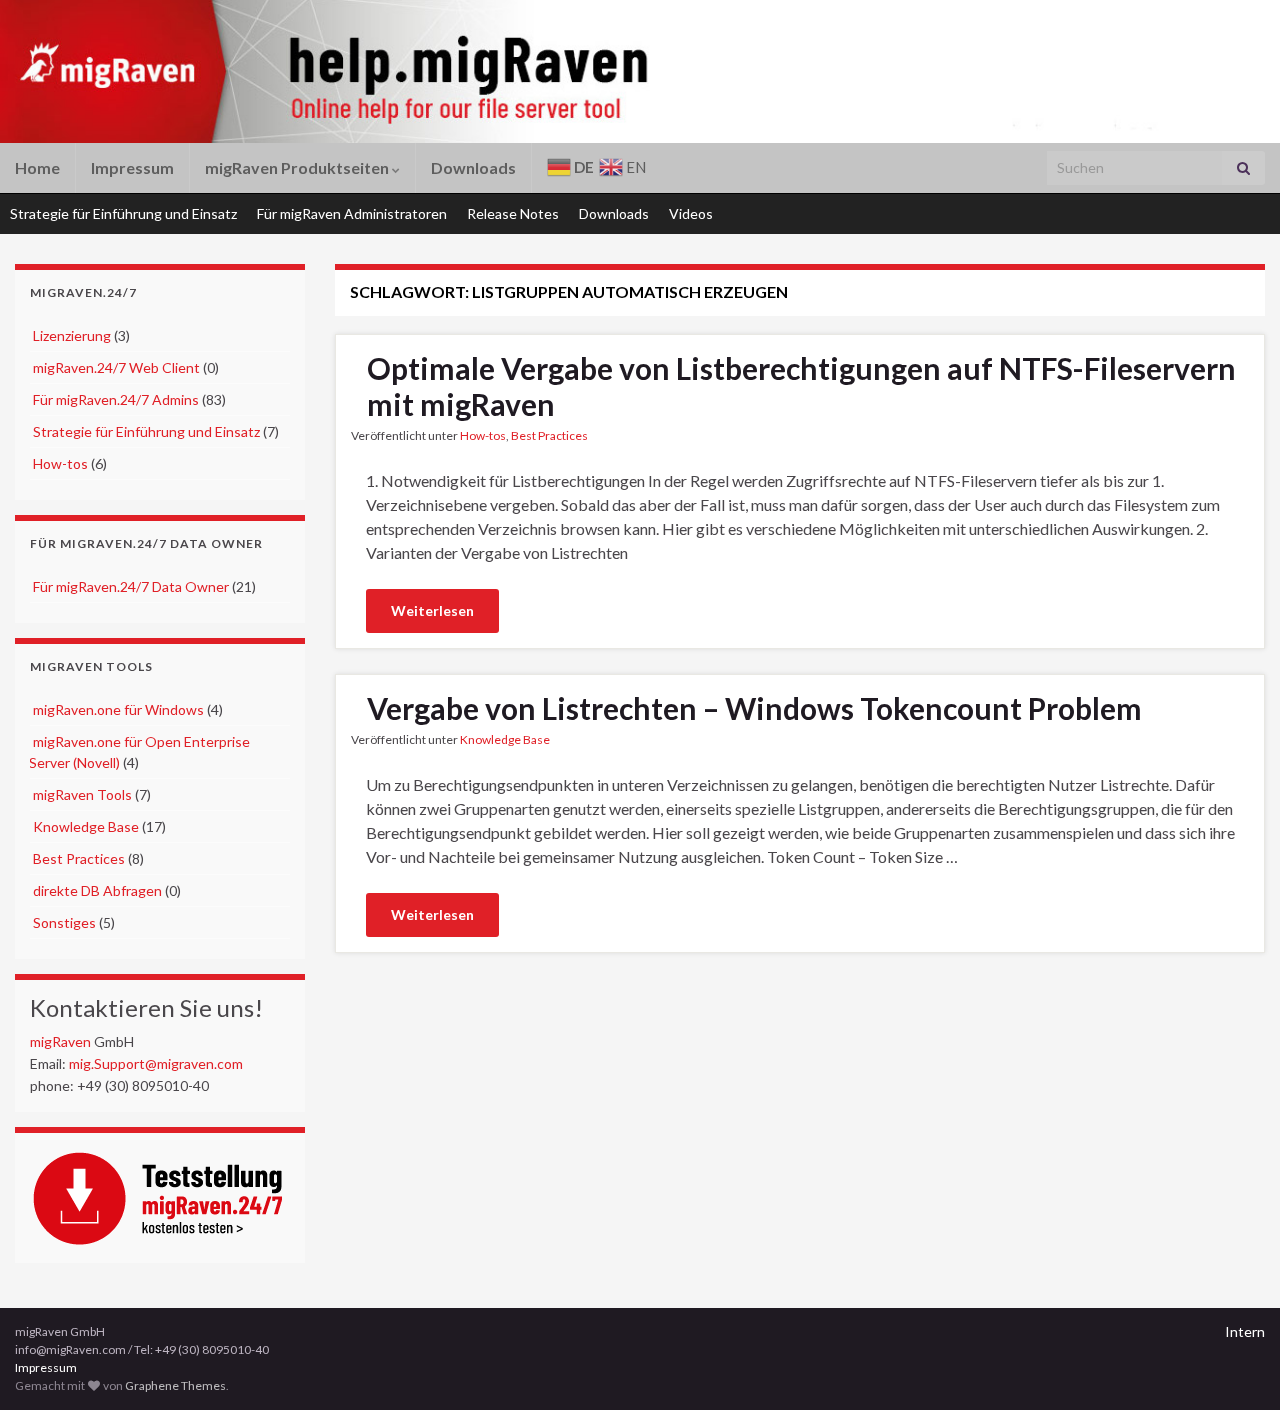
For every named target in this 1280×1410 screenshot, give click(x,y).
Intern (1245, 1331)
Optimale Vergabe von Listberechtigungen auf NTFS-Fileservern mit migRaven (801, 386)
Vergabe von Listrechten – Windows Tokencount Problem (754, 708)
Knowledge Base (86, 826)
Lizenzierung (72, 335)
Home (37, 167)
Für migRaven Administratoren (352, 213)
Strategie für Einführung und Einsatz (123, 213)
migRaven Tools (82, 794)
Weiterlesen (432, 610)
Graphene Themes (175, 1385)
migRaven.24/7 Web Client (116, 367)
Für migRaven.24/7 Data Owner (131, 586)
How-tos (60, 463)
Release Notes (513, 213)
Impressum (132, 167)
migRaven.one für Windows (118, 709)
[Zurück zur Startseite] (585, 71)
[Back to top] (1235, 1365)
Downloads (473, 167)
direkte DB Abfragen (97, 890)
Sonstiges (64, 922)
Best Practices (79, 858)
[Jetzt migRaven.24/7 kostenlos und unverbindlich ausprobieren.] (169, 1195)
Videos (691, 213)
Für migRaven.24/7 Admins (116, 399)
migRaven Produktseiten (298, 167)
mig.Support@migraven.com (156, 1063)
